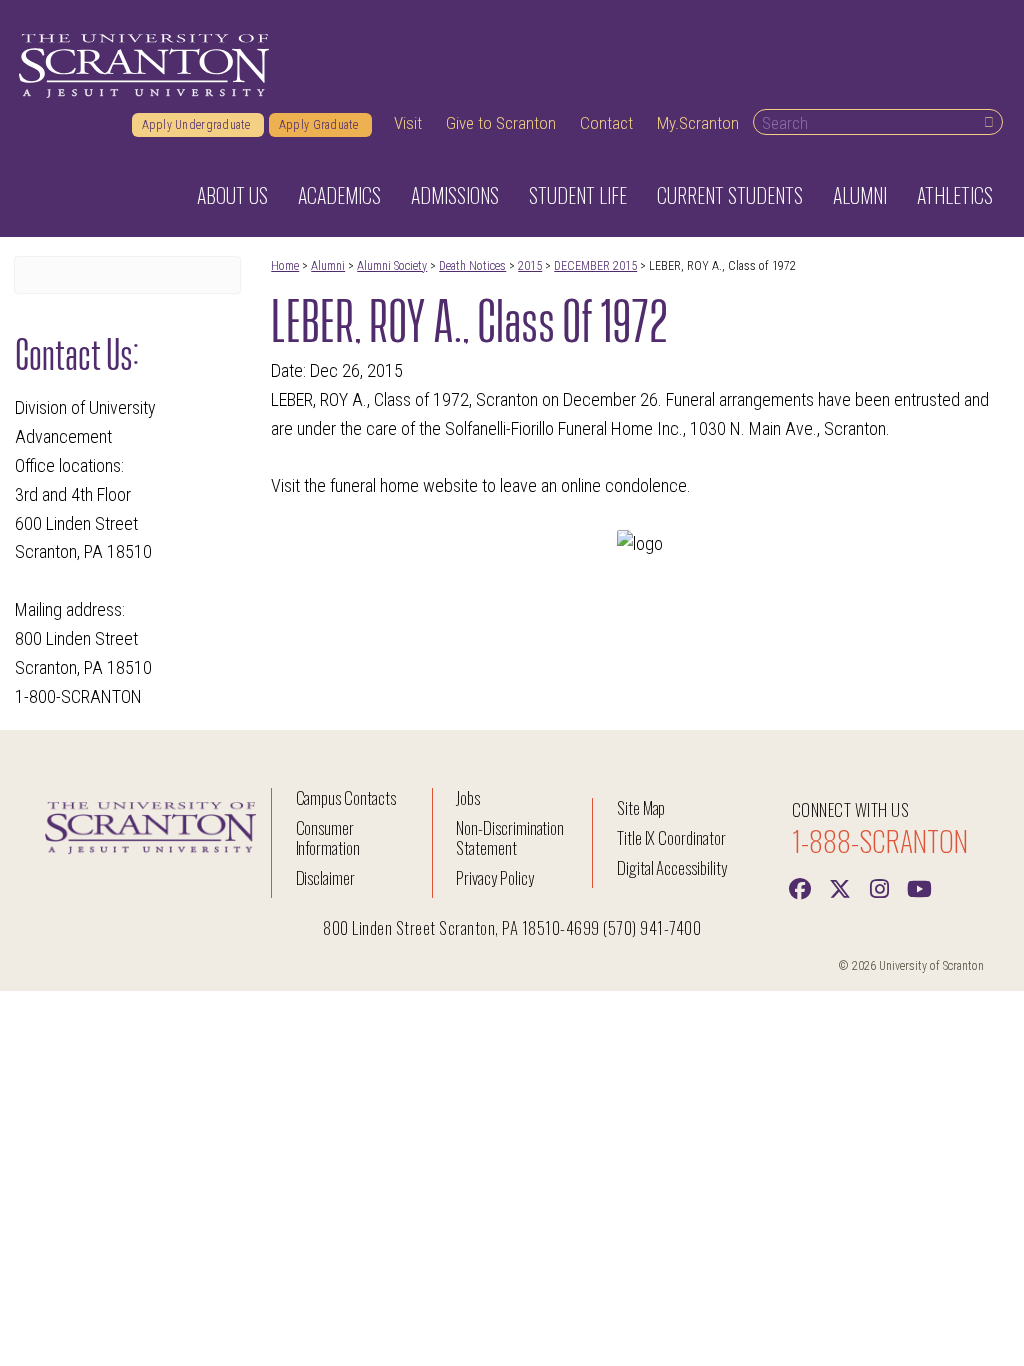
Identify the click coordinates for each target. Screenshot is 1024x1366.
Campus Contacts (346, 797)
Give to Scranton (501, 123)
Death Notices (472, 266)
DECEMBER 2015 (595, 266)
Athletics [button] (955, 195)
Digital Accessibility (672, 867)
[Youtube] (920, 887)
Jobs (468, 797)
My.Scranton (698, 123)
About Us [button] (232, 195)
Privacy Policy (494, 877)
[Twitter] (840, 887)
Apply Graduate (320, 125)
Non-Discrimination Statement (510, 837)
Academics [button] (339, 195)
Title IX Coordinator (671, 837)
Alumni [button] (860, 195)
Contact (606, 123)
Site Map (641, 807)
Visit (408, 123)
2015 (530, 266)
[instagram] (880, 887)
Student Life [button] (578, 195)
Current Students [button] (730, 195)
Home (285, 266)
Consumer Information (328, 837)
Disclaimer (326, 877)
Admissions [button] (455, 195)
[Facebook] (800, 887)
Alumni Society (392, 266)
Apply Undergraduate (198, 125)
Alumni (328, 266)
